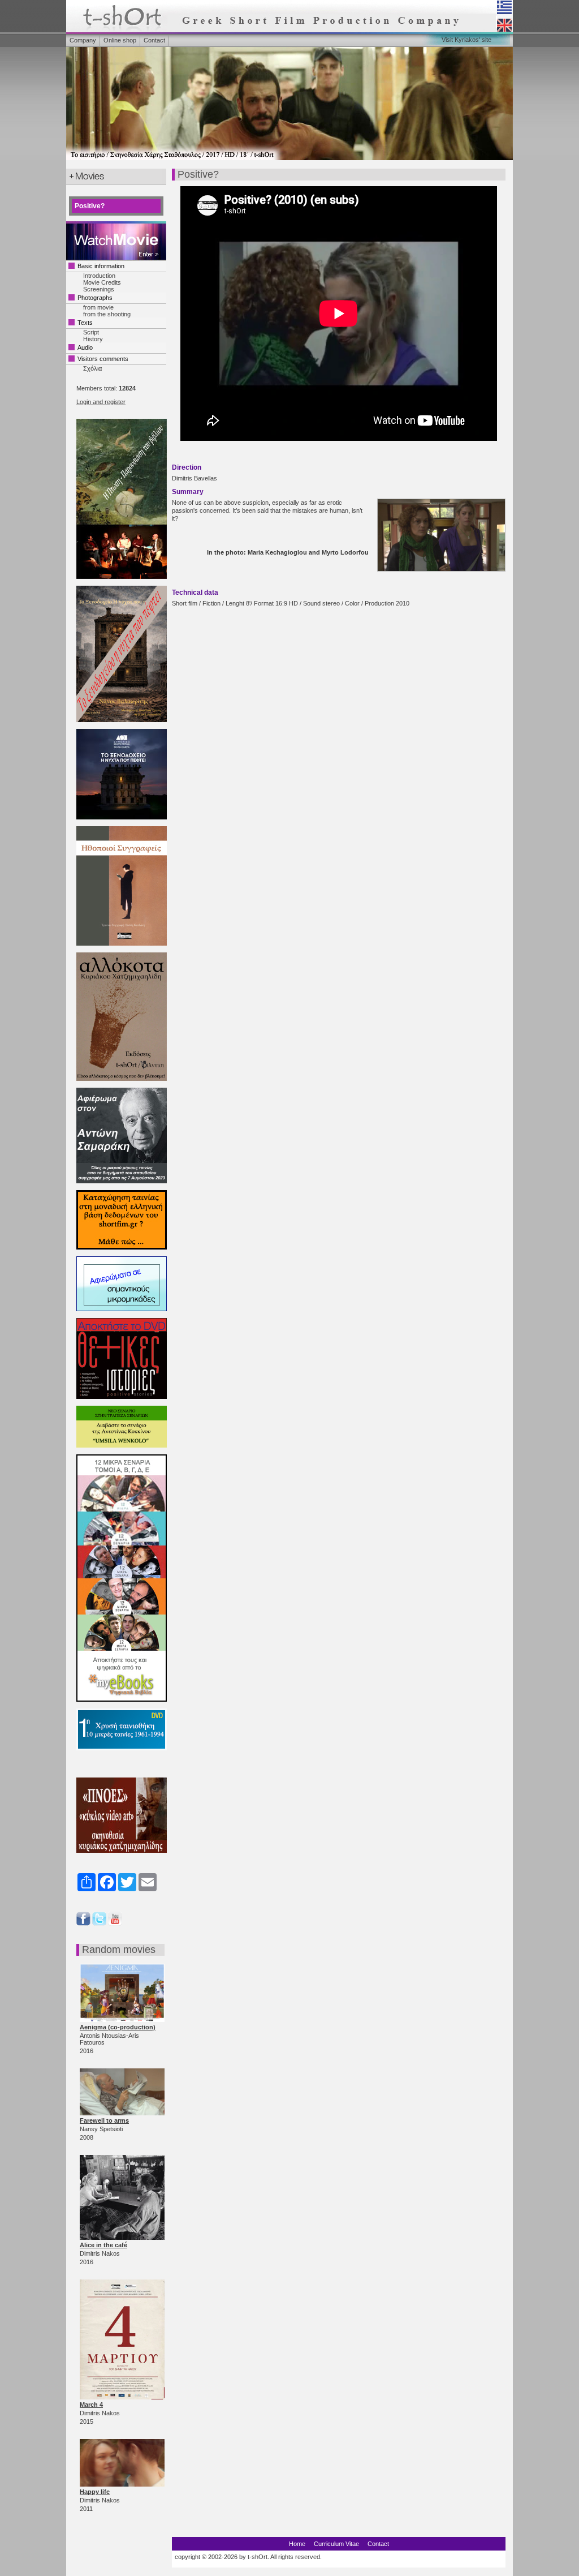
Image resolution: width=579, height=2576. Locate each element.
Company (83, 40)
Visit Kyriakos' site (466, 40)
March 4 (91, 2405)
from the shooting (107, 314)
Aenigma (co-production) (118, 2027)
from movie (98, 307)
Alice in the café (103, 2245)
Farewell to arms (104, 2120)
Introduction (99, 276)
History (93, 339)
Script (91, 332)
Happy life (95, 2492)
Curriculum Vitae (336, 2544)
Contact (154, 40)
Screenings (99, 289)
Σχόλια (92, 368)
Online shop (120, 40)
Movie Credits (102, 282)
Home (297, 2544)
